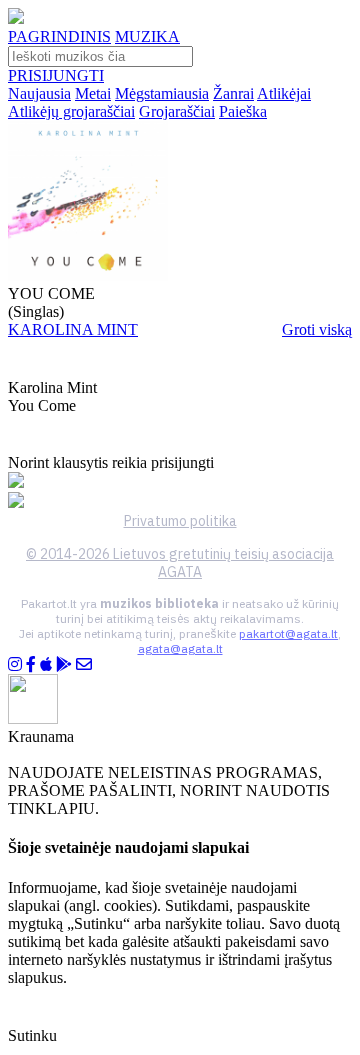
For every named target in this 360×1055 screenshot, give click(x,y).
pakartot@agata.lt (288, 633)
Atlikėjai (284, 93)
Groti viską (317, 329)
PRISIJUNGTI (56, 75)
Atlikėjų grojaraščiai (71, 111)
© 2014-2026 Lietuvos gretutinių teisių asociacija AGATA (180, 563)
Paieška (243, 111)
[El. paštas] (84, 664)
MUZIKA (147, 36)
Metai (93, 93)
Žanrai (233, 93)
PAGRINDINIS (59, 36)
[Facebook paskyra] (31, 664)
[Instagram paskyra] (15, 664)
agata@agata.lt (180, 648)
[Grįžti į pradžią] (16, 18)
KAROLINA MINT (73, 329)
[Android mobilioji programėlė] (64, 664)
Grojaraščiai (177, 111)
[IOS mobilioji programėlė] (46, 664)
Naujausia (39, 93)
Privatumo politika (180, 521)
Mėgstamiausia (162, 93)
